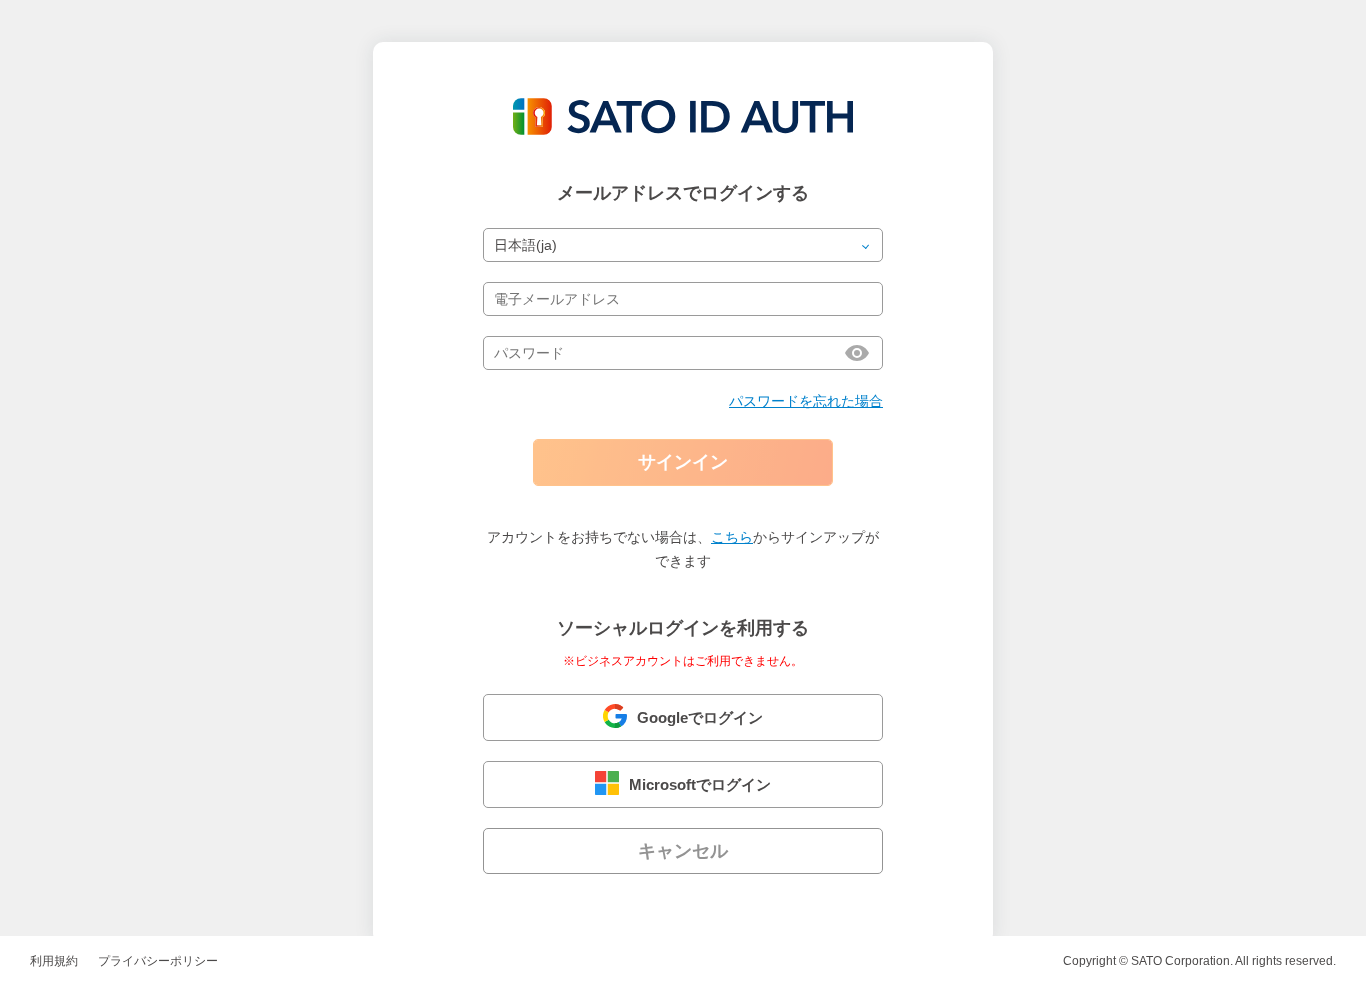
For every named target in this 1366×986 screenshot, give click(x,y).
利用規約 (54, 961)
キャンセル (683, 851)
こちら (732, 537)
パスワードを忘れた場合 (806, 401)
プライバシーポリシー (158, 961)
